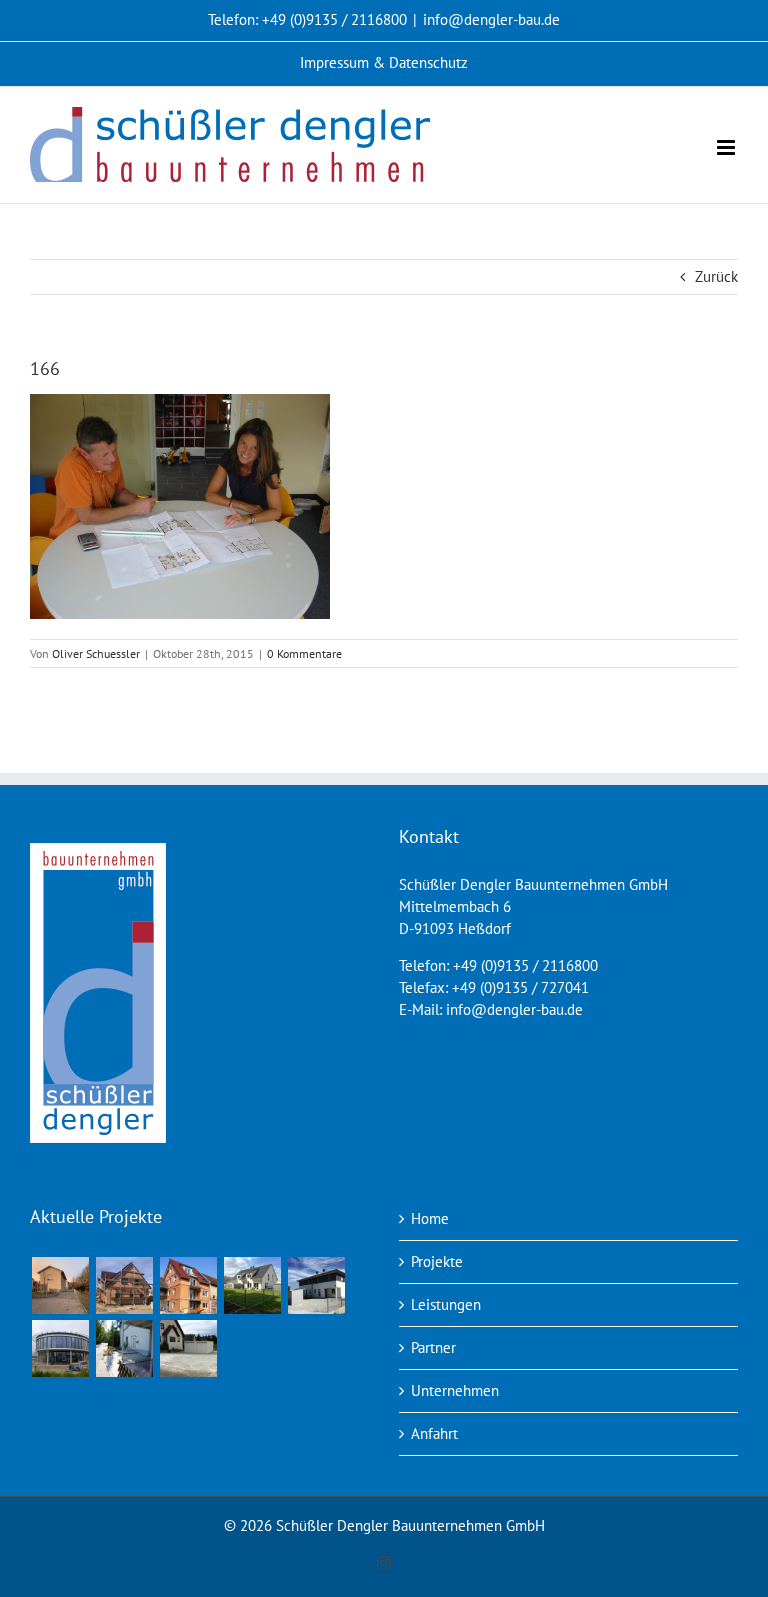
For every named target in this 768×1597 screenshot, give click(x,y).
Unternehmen (455, 1390)
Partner (433, 1347)
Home (430, 1218)
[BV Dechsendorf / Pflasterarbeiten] (124, 1348)
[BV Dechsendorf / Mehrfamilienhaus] (188, 1285)
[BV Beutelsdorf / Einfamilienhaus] (124, 1285)
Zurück (716, 276)
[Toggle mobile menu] (727, 147)
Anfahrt (434, 1433)
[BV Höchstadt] (60, 1348)
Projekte (437, 1261)
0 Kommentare (304, 653)
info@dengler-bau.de (491, 19)
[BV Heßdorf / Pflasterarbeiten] (188, 1348)
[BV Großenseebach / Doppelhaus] (252, 1285)
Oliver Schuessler (96, 653)
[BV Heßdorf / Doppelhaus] (316, 1285)
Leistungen (446, 1304)
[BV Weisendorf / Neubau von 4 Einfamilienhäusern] (60, 1285)
